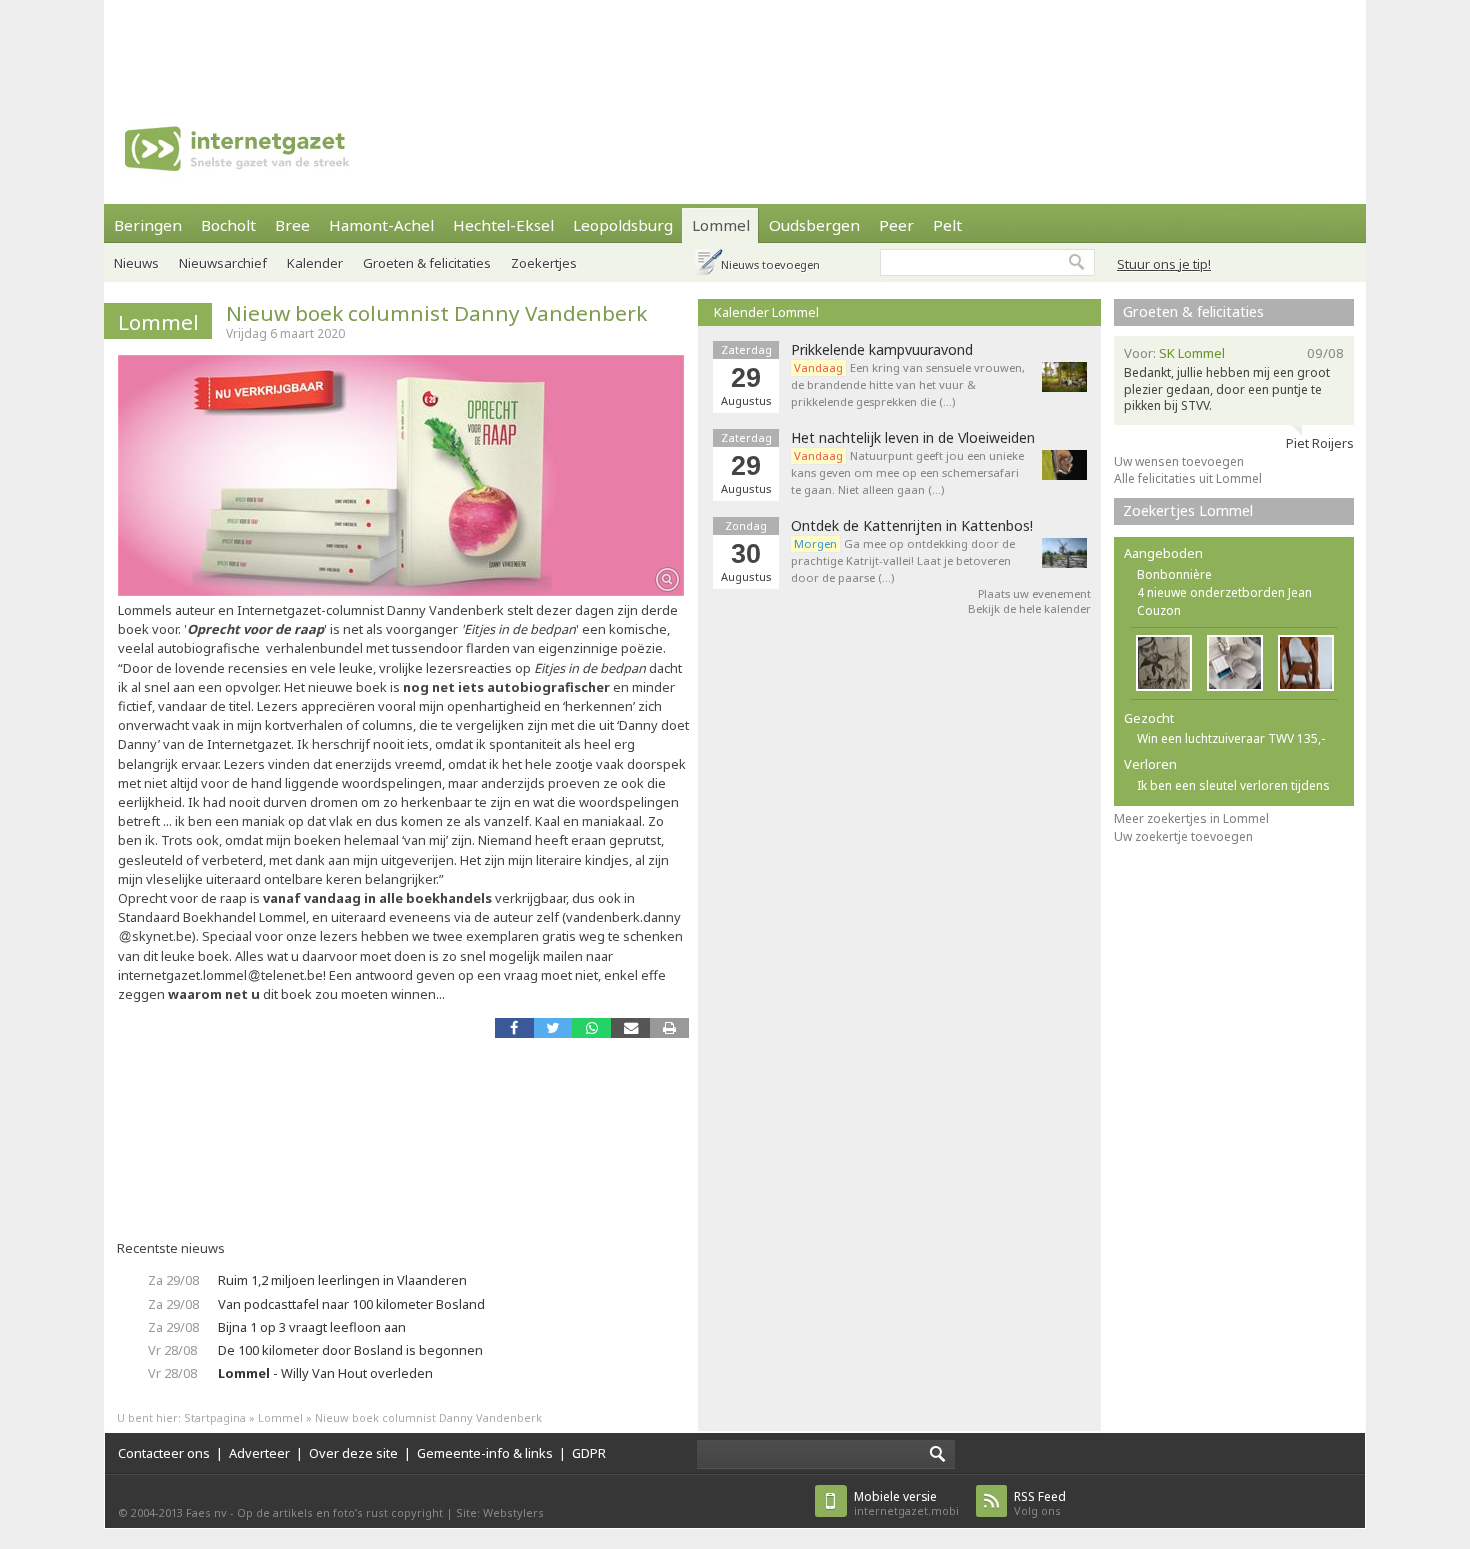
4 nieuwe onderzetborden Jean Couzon (1224, 601)
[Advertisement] (735, 45)
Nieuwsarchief (223, 263)
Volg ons (1040, 1503)
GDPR (589, 1453)
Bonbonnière (1174, 574)
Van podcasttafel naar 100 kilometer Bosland (351, 1304)
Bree (292, 225)
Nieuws (136, 263)
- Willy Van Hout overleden (325, 1373)
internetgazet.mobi (906, 1503)
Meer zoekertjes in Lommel (1191, 818)
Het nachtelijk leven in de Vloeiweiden (913, 438)
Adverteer (259, 1453)
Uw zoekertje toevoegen (1183, 836)
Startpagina (215, 1417)
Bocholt (228, 225)
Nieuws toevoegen (770, 264)
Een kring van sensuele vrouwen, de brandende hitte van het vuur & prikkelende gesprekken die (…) (908, 384)
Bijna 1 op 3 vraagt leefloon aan (312, 1327)
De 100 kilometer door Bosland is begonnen (350, 1350)
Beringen (148, 225)
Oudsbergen (814, 225)
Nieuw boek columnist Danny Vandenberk (436, 313)
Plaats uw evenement (1034, 593)
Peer (896, 225)
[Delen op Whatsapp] (591, 1027)
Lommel (721, 225)
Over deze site (353, 1453)
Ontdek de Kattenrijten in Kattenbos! (912, 526)
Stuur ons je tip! (1164, 264)
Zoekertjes (544, 263)
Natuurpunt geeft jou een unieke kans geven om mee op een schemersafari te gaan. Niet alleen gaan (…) (907, 472)
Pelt (947, 225)
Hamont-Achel (381, 225)
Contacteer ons (164, 1453)
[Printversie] (669, 1027)
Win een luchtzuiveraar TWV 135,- (1231, 738)
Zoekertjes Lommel (1188, 510)
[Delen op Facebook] (514, 1027)
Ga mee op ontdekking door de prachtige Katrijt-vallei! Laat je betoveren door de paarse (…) (903, 560)
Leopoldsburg (623, 225)
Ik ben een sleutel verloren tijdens (1233, 785)
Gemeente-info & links (485, 1453)
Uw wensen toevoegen (1179, 461)
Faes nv (206, 1512)
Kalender (315, 263)
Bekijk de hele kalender (1029, 608)
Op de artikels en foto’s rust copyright (340, 1512)
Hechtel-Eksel (503, 225)
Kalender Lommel (766, 312)
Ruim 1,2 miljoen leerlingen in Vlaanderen (342, 1280)
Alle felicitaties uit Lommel (1188, 478)
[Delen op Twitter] (553, 1027)
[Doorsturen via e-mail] (630, 1027)
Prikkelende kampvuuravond (882, 350)
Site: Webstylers (500, 1512)
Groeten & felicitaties (427, 263)
